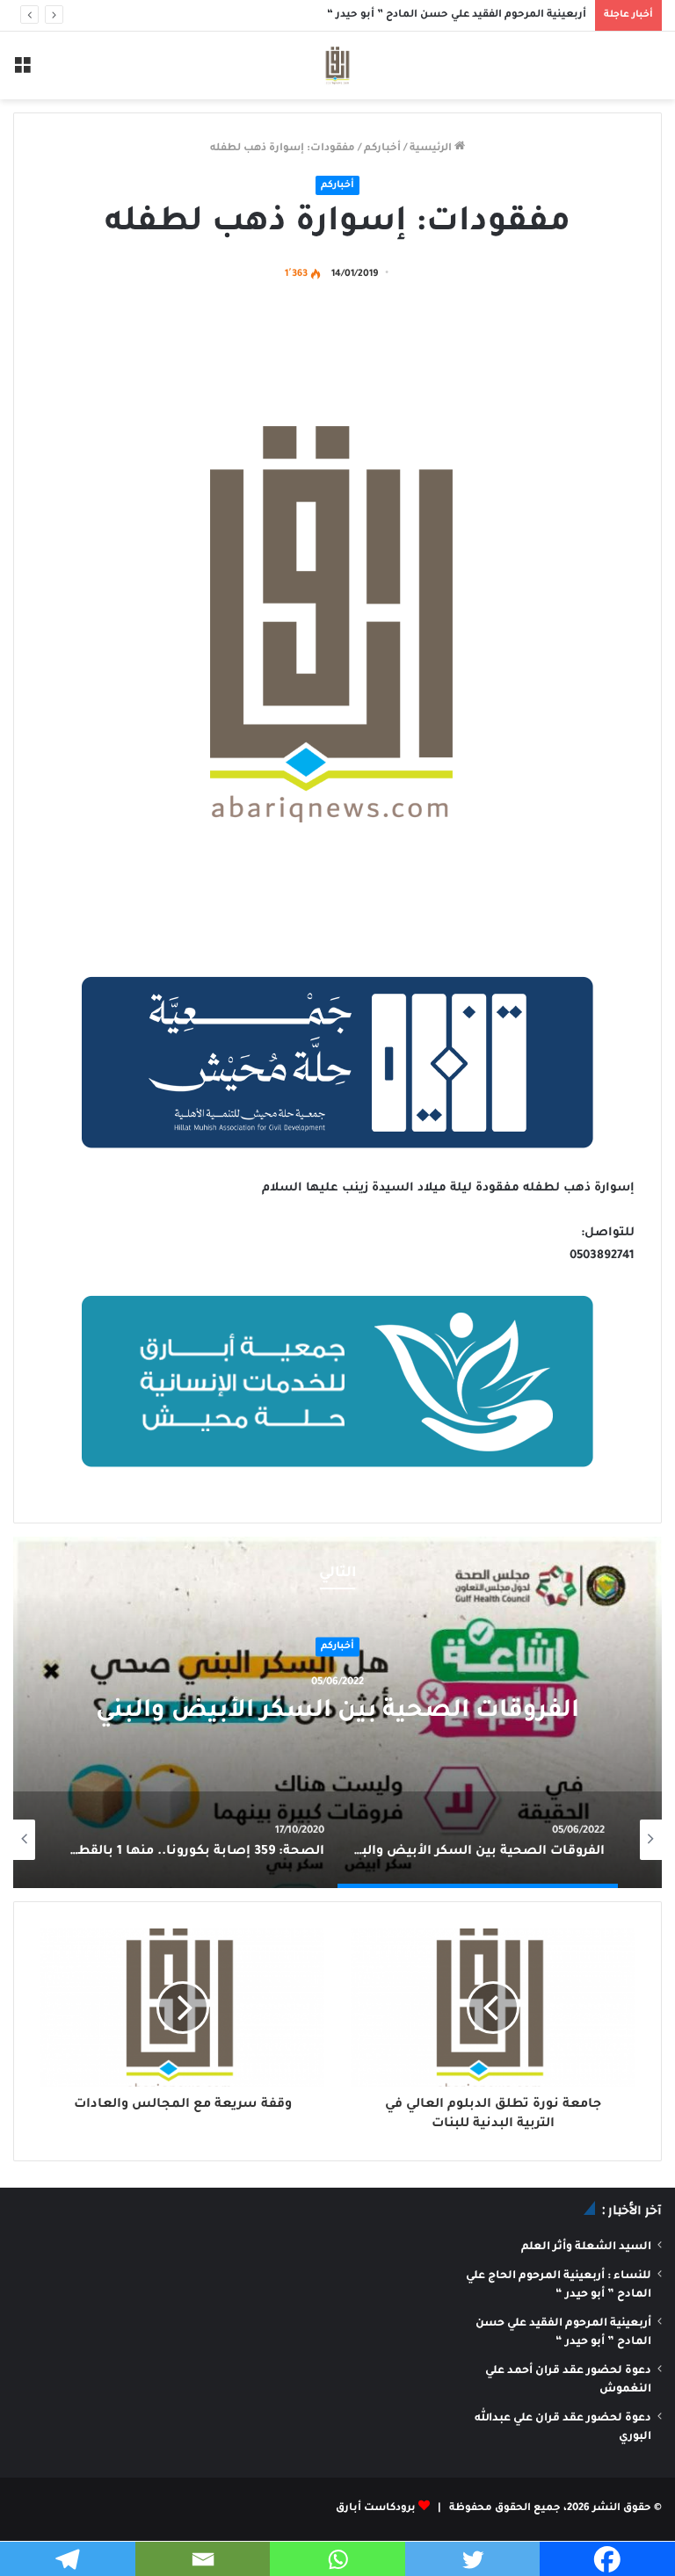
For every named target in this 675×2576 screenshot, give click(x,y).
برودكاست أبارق (376, 2509)
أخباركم (382, 149)
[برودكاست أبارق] (337, 65)
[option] (337, 1712)
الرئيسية (432, 149)
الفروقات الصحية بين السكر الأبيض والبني (337, 1713)
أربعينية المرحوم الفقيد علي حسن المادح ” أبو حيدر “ (457, 15)
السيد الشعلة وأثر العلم (586, 2247)
